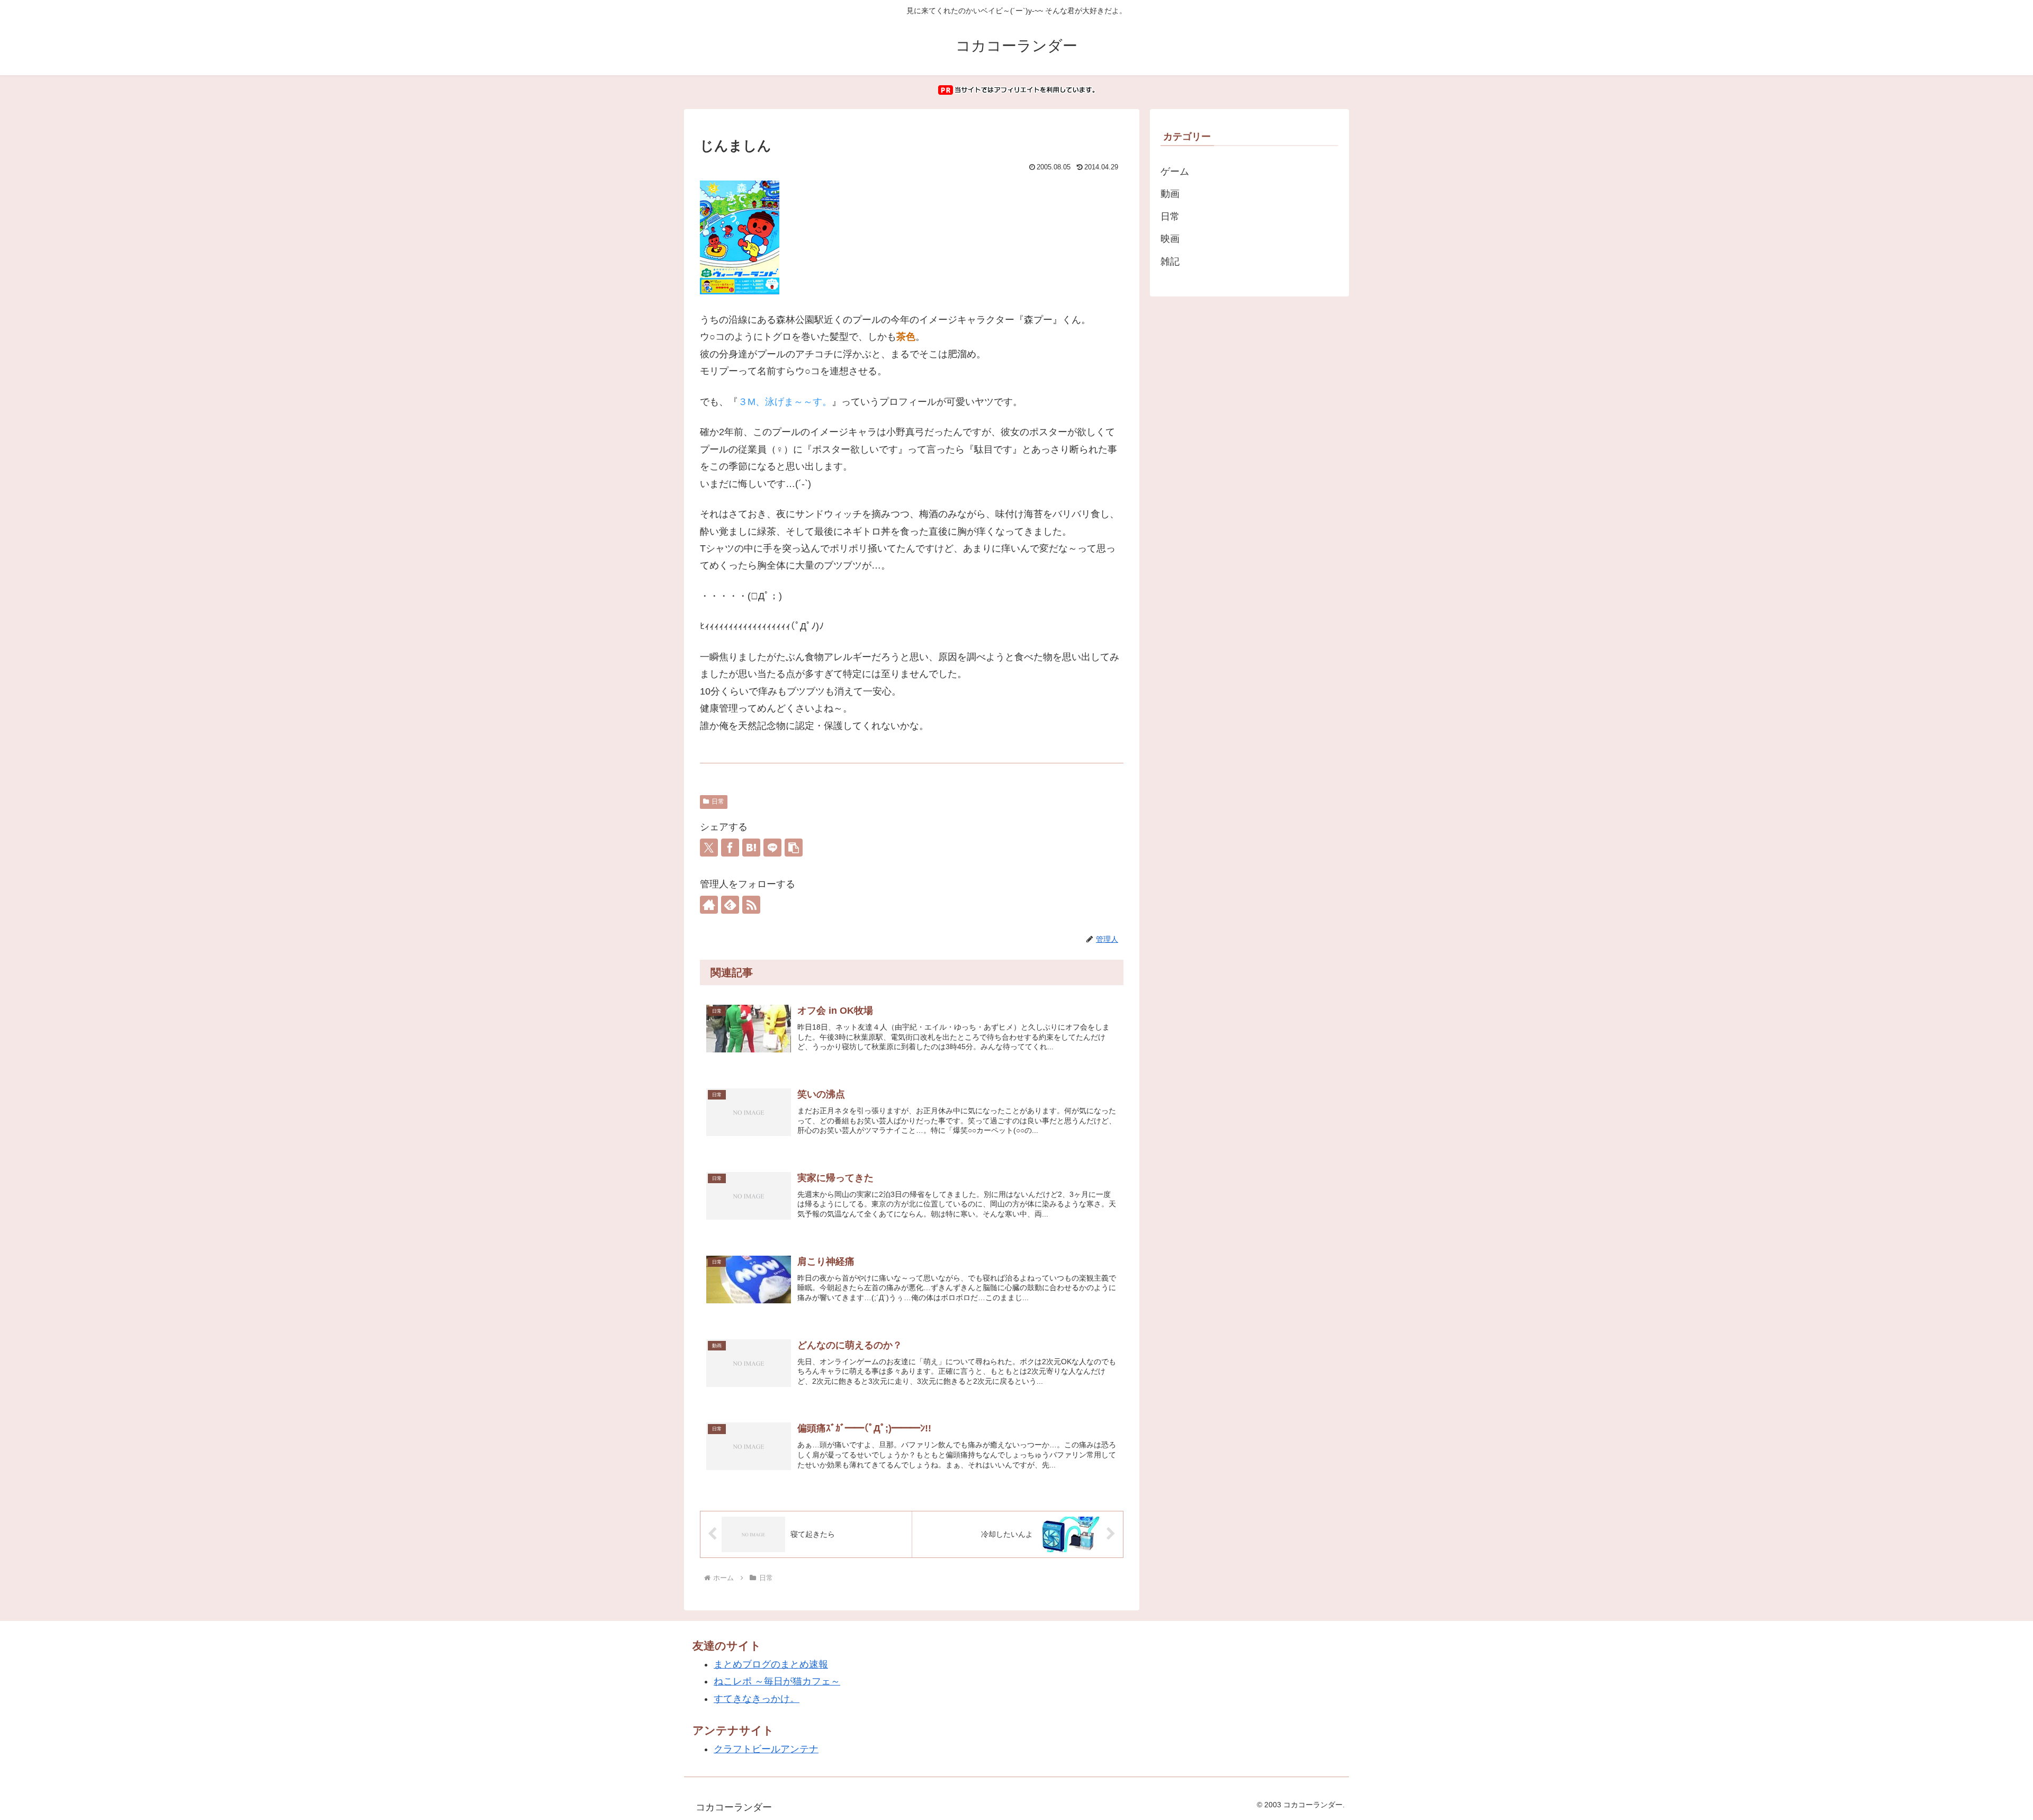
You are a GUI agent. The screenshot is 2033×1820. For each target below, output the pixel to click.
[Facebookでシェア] (730, 848)
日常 (718, 801)
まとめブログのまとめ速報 (771, 1664)
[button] (794, 848)
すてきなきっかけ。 (757, 1699)
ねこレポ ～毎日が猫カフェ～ (777, 1681)
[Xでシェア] (709, 848)
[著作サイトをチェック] (709, 905)
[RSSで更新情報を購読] (751, 905)
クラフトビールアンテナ (766, 1749)
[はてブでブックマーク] (751, 848)
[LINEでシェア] (772, 848)
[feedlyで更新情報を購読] (730, 905)
